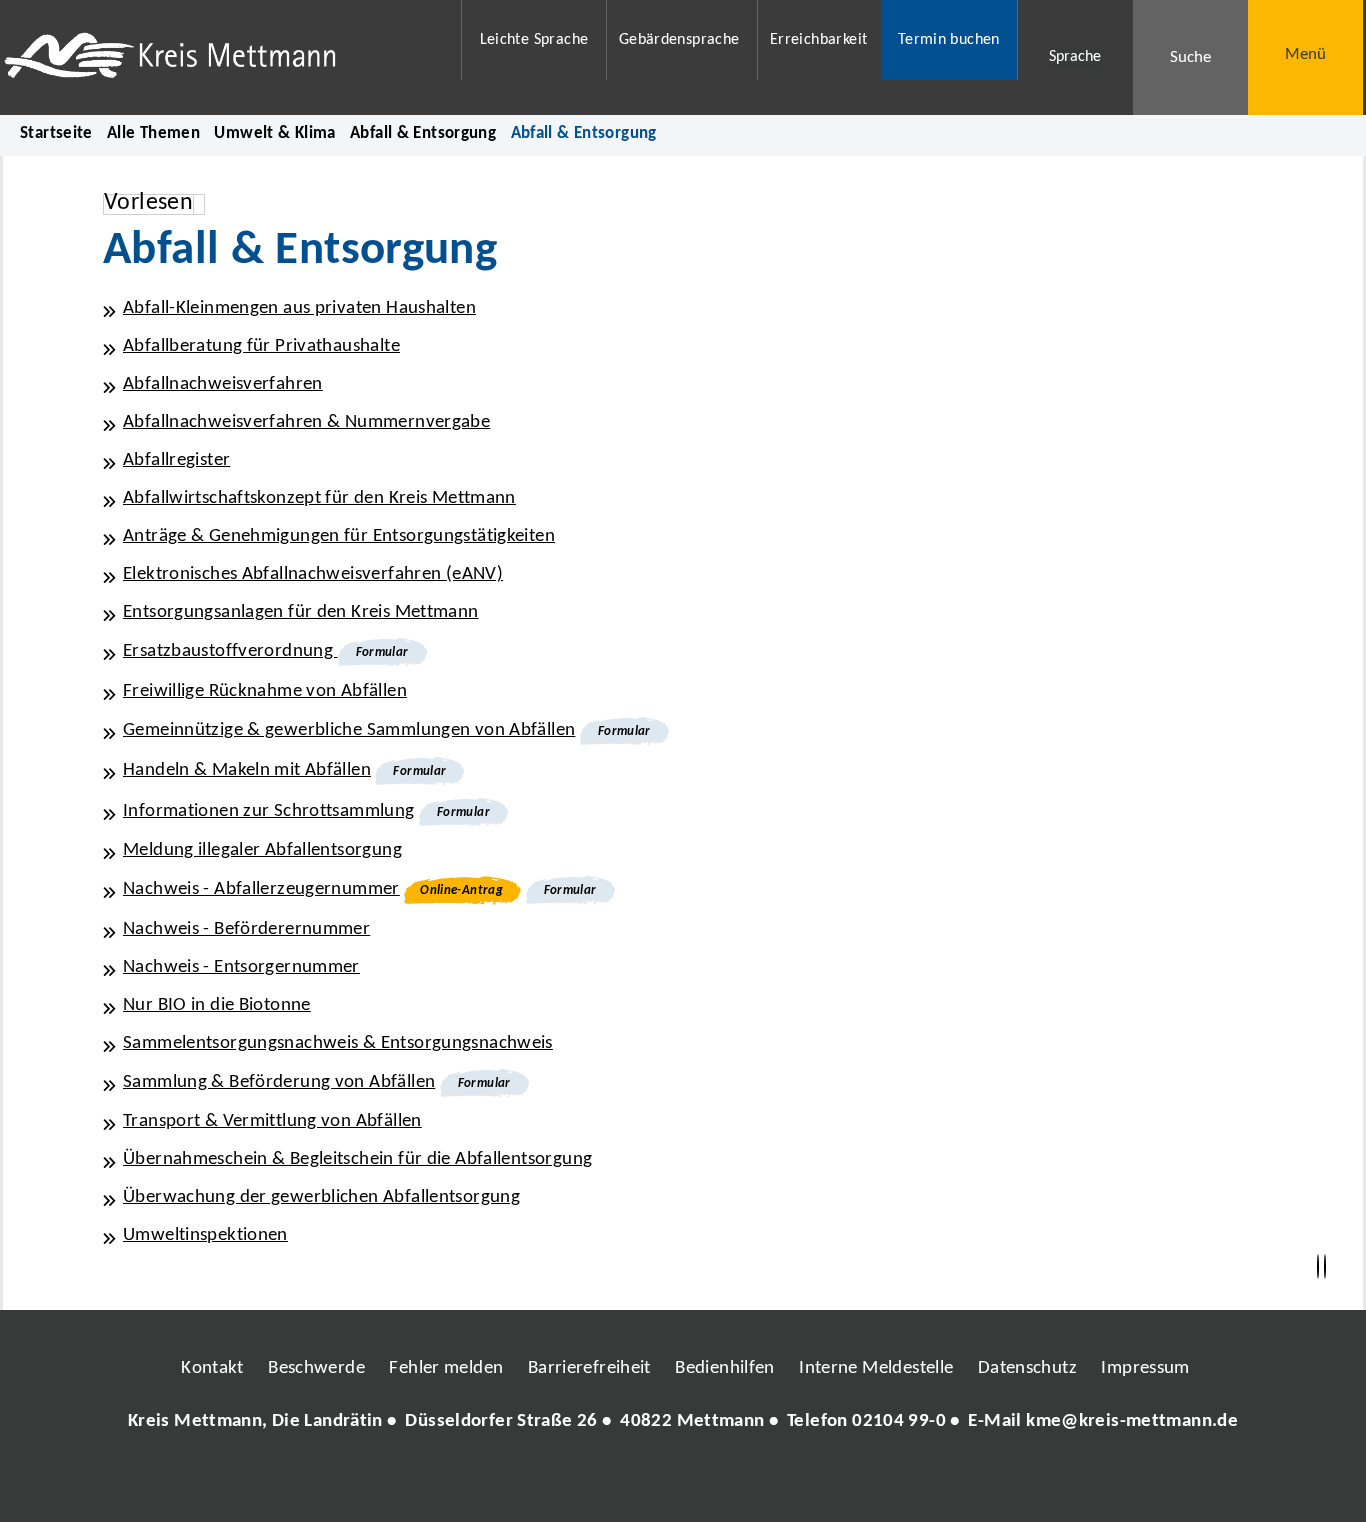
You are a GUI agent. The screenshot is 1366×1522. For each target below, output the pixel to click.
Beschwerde (316, 1368)
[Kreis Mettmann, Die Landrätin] (683, 1422)
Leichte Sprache (534, 40)
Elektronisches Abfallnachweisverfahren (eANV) (313, 574)
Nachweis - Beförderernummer (246, 929)
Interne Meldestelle (876, 1368)
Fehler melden (446, 1368)
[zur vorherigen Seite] (1318, 1267)
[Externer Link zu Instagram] (591, 1482)
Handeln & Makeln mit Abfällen (247, 770)
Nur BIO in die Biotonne (217, 1005)
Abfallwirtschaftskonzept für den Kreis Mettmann (319, 498)
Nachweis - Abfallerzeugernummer (261, 889)
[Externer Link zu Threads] (636, 1482)
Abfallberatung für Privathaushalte (261, 346)
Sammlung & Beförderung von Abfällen (279, 1082)
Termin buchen (949, 40)
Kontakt (212, 1368)
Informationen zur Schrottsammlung (269, 811)
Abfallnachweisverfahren (223, 384)
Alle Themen (153, 133)
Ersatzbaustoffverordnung (230, 651)
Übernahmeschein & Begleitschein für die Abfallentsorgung (357, 1159)
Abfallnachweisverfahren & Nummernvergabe (306, 422)
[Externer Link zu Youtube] (726, 1482)
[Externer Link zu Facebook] (546, 1482)
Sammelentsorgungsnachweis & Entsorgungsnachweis (338, 1043)
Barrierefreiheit (589, 1368)
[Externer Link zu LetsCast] (816, 1482)
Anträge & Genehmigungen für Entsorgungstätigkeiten (339, 536)
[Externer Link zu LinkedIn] (681, 1482)
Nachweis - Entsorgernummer (241, 967)
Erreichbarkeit (818, 40)
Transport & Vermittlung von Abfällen (272, 1121)
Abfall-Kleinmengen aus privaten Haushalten (299, 308)
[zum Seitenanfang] (1325, 1267)
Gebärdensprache (679, 40)
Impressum (1145, 1368)
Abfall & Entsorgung (423, 133)
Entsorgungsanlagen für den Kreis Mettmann (301, 612)
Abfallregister (176, 460)
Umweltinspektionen (205, 1235)
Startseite (56, 133)
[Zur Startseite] (219, 57)
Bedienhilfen (725, 1368)
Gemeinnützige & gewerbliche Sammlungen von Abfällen (349, 730)
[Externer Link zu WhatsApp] (771, 1482)
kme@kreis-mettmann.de (1132, 1421)
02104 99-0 (899, 1421)
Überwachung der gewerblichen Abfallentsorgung (321, 1197)
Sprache (1075, 57)
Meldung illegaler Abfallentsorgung (262, 850)
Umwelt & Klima (274, 133)
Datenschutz (1027, 1368)
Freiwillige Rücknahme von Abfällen (265, 691)
